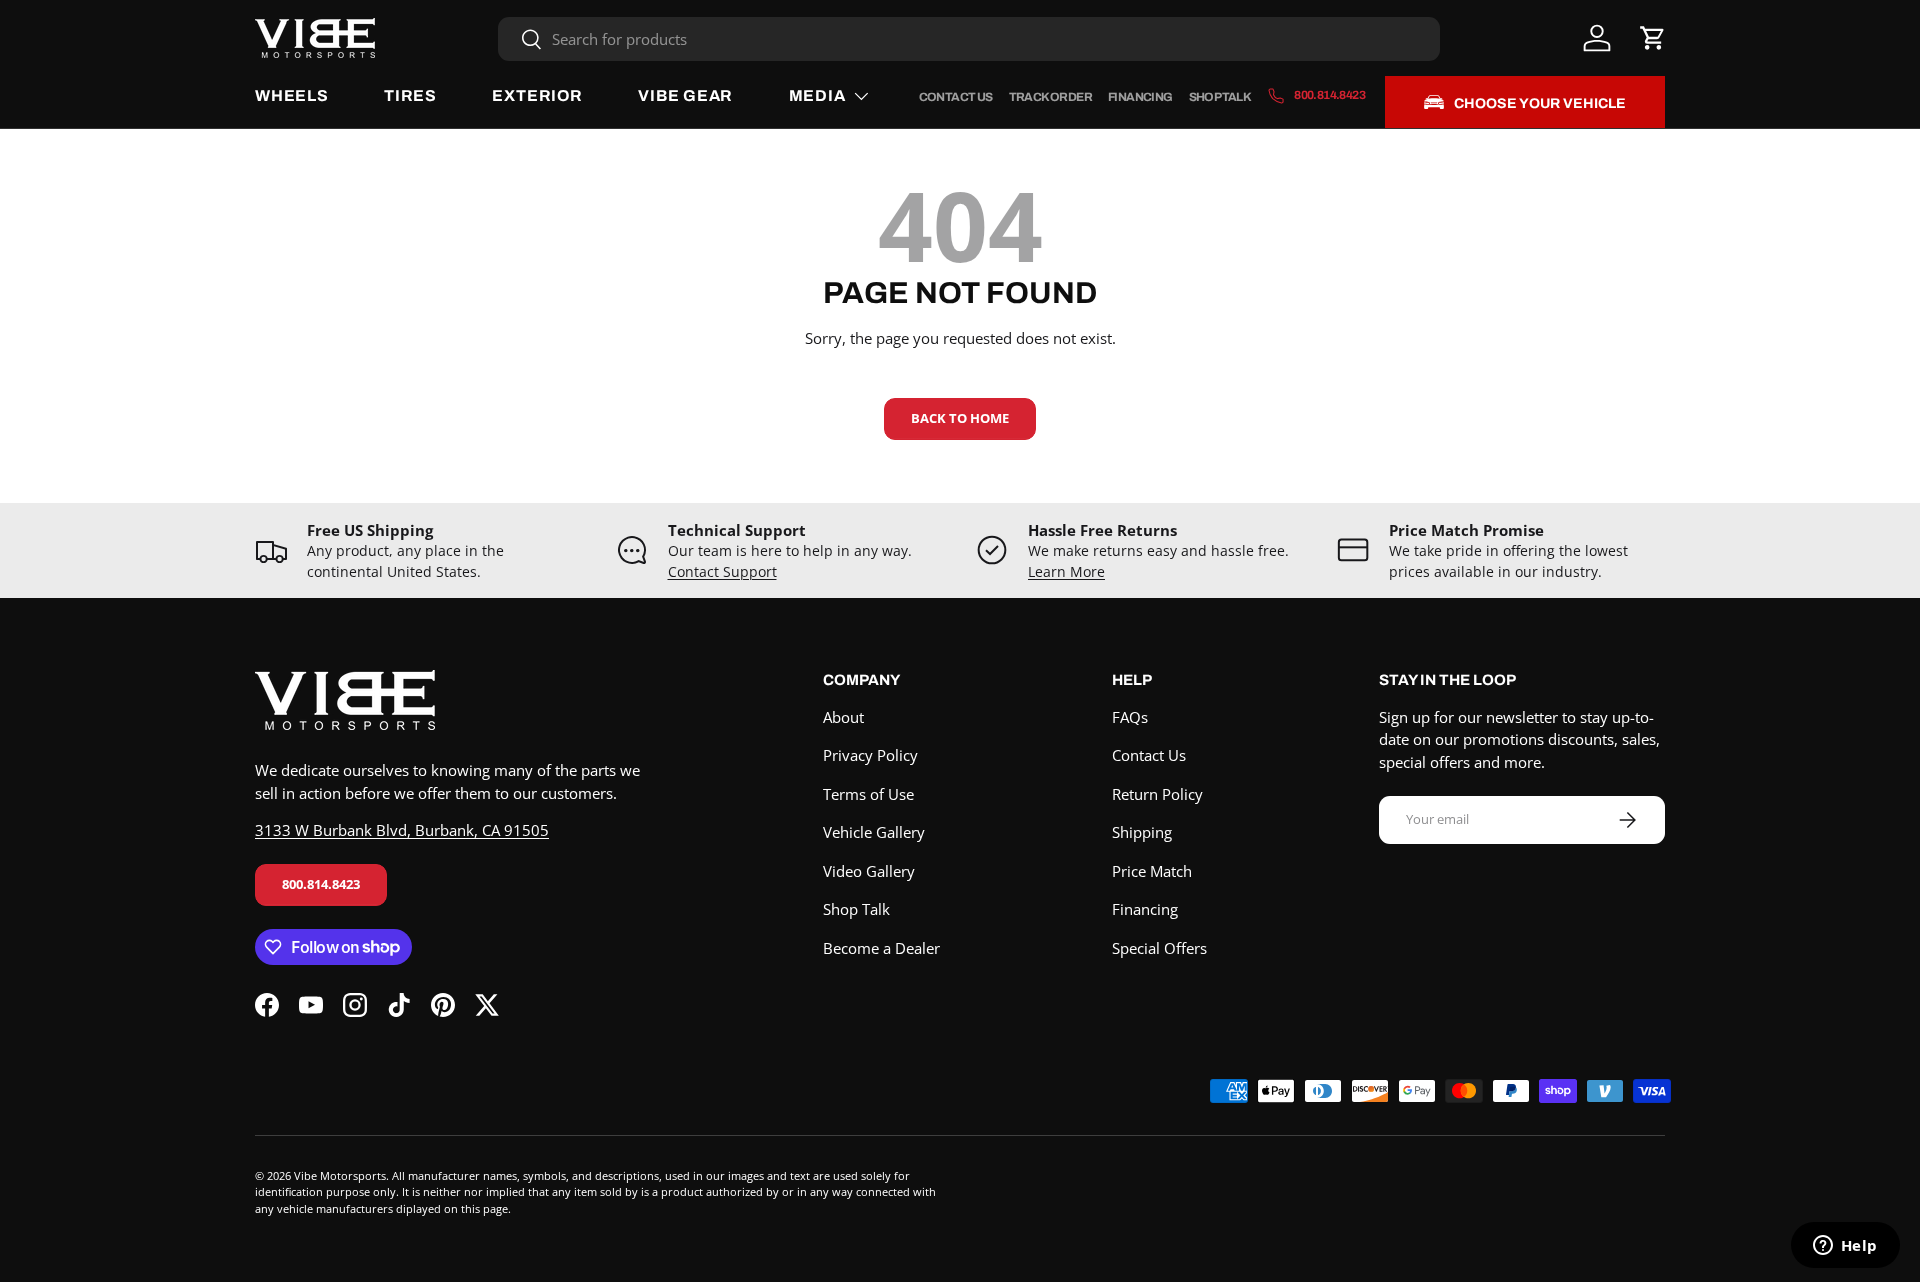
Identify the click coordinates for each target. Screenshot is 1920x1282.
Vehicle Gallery (874, 832)
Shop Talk (1220, 97)
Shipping (1142, 832)
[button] (1653, 38)
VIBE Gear (685, 95)
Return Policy (1157, 794)
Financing (1140, 97)
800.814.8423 (321, 884)
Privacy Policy (870, 755)
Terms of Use (868, 794)
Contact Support (722, 572)
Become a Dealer (881, 948)
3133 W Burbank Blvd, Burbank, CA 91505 (402, 830)
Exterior (537, 95)
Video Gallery (869, 871)
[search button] (520, 40)
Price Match (1152, 871)
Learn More (1066, 572)
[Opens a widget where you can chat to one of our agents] (1845, 1247)
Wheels (292, 95)
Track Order (1050, 97)
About (843, 717)
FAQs (1130, 717)
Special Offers (1159, 948)
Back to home (960, 418)
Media (817, 95)
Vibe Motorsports (340, 1175)
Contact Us (956, 97)
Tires (410, 95)
